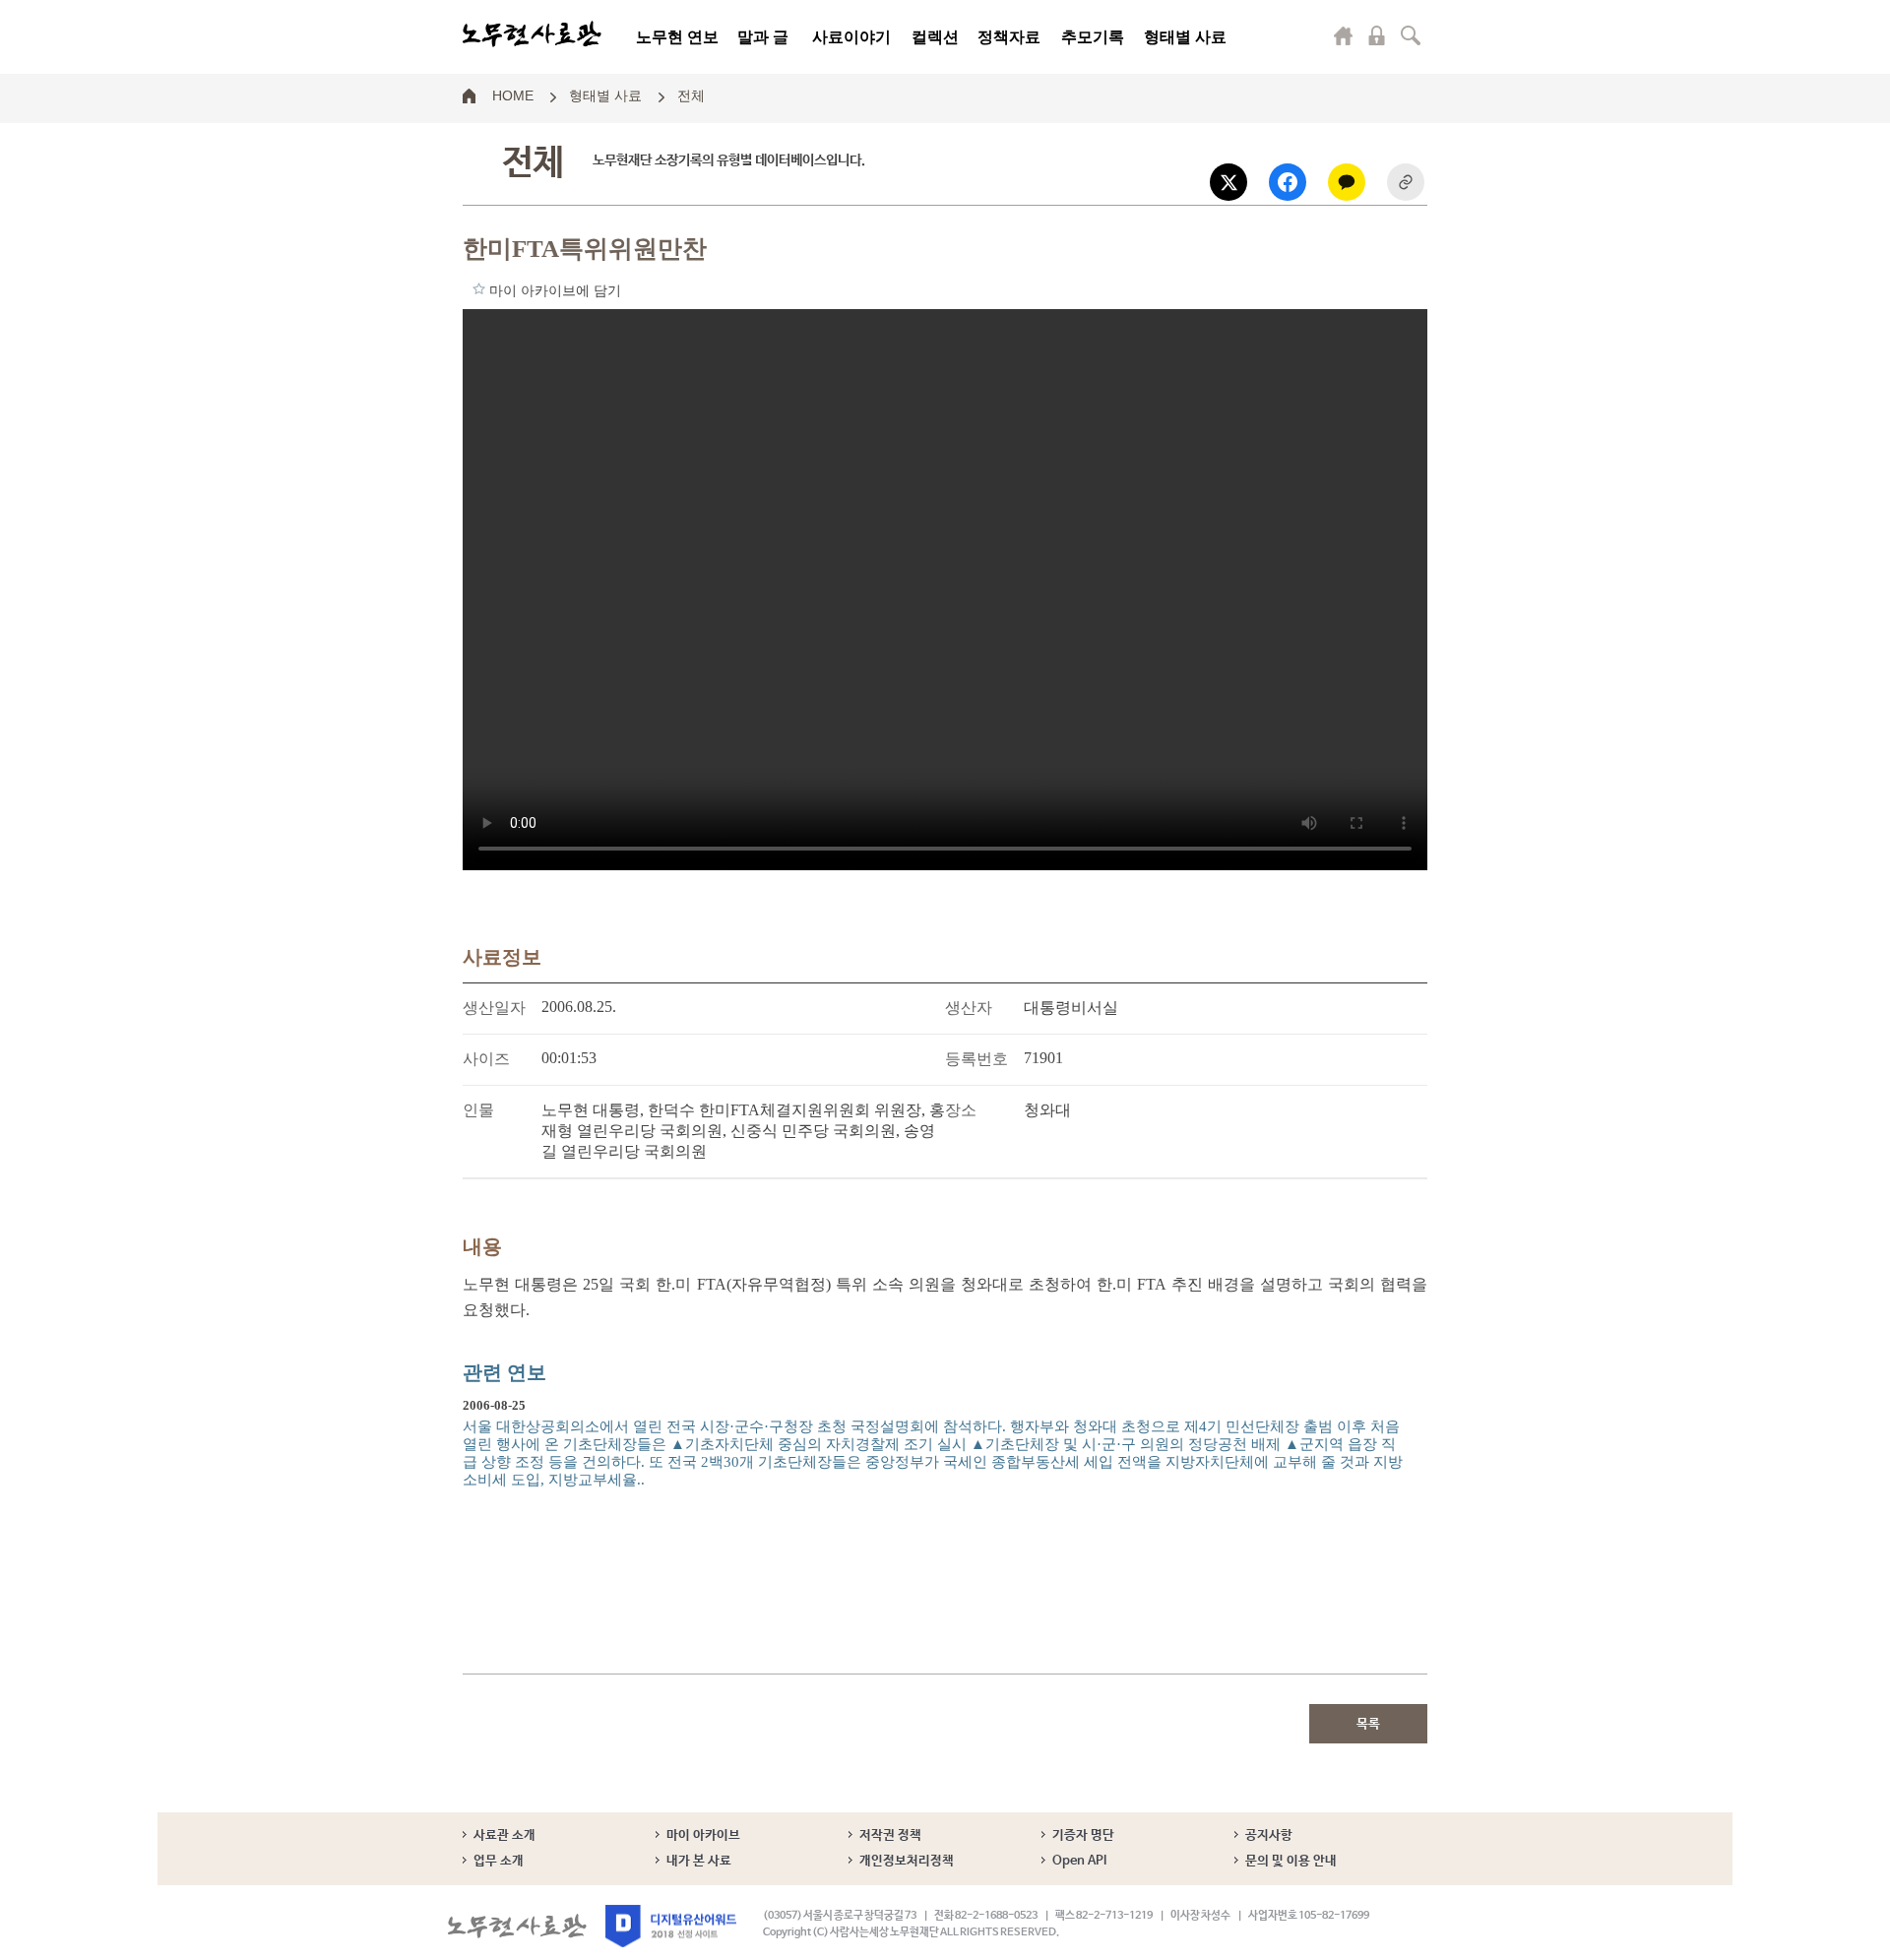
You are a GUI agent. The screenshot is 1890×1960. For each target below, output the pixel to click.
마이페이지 (1344, 35)
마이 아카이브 (703, 1835)
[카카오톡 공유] (1347, 182)
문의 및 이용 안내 (1291, 1861)
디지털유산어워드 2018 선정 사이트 (671, 1926)
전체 (691, 95)
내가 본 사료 (699, 1861)
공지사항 (1269, 1835)
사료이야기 (851, 37)
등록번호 (976, 1059)
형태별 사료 (1185, 37)
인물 (478, 1110)
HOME (513, 95)
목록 (1368, 1724)
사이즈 (486, 1059)
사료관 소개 (504, 1835)
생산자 (969, 1008)
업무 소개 (499, 1861)
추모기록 (1093, 37)
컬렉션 (935, 37)
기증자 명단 (1083, 1835)
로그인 (1377, 35)
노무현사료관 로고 (532, 34)
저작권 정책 (890, 1835)
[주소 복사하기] (1406, 182)
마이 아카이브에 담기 (479, 288)
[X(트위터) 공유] (1228, 182)
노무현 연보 (677, 37)
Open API (1079, 1861)
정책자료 (1009, 37)
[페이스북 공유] (1288, 182)
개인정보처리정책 (907, 1861)
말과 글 (763, 37)
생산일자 (494, 1008)
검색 (1411, 35)
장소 (961, 1110)
